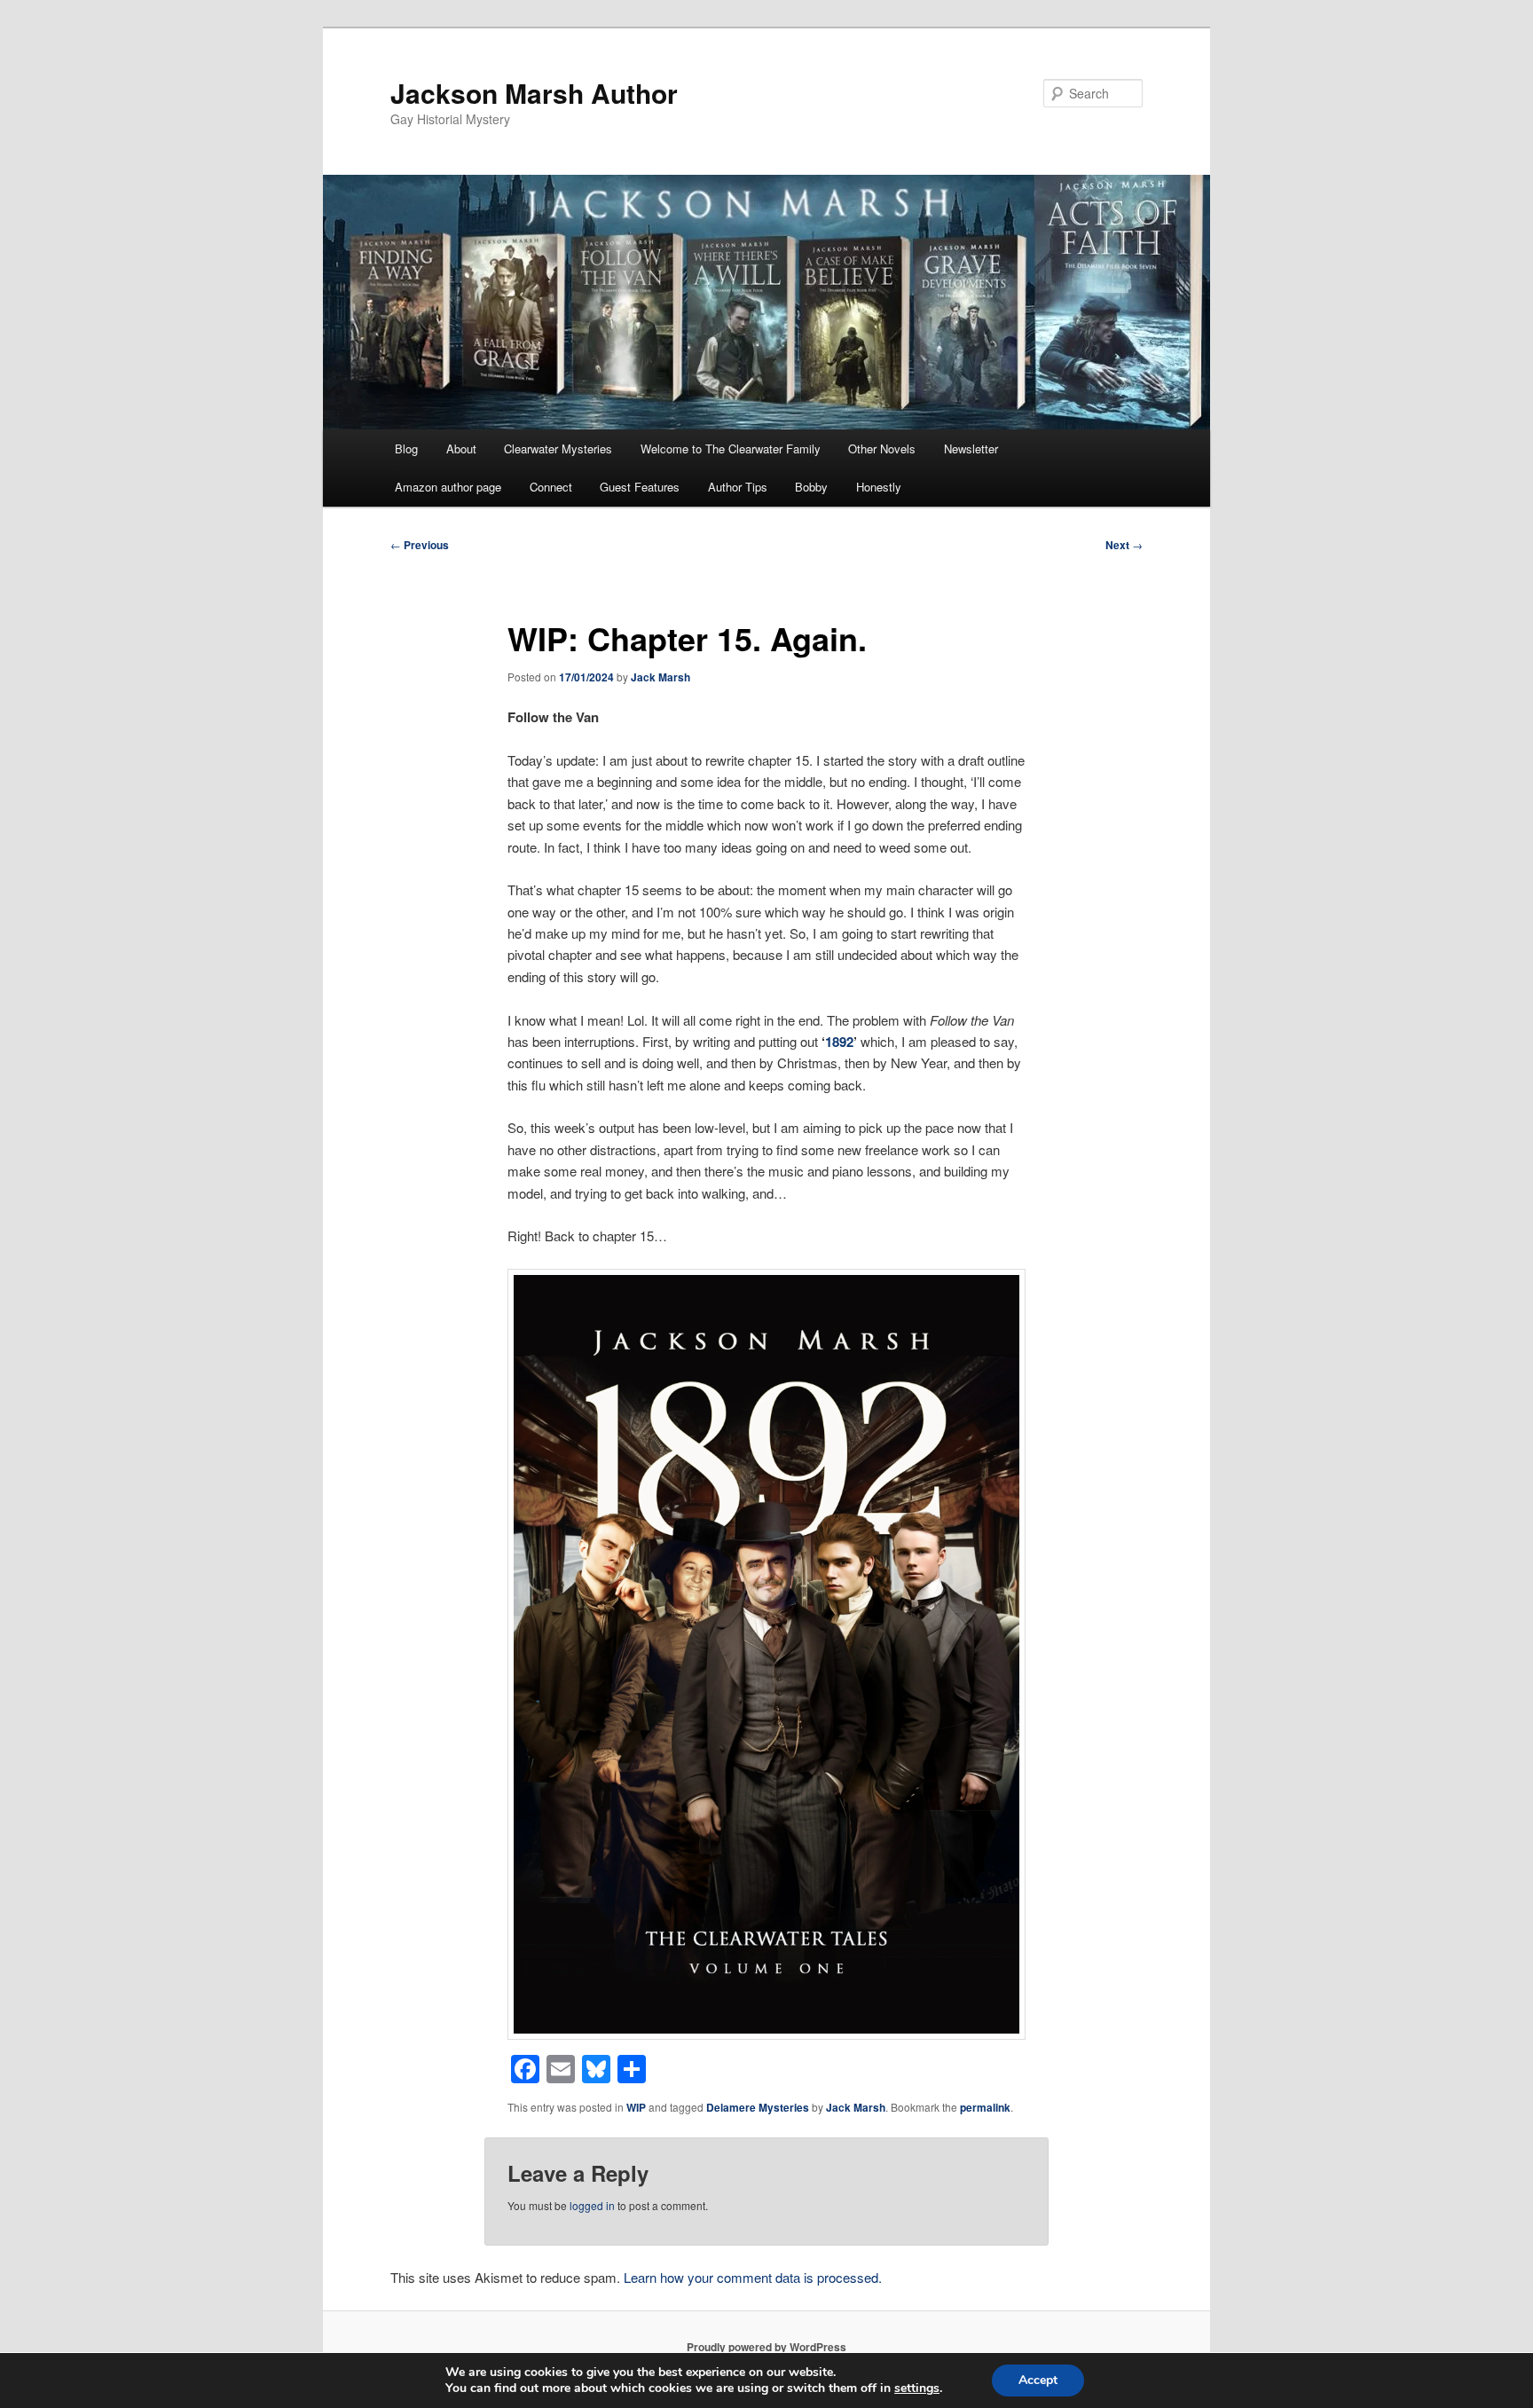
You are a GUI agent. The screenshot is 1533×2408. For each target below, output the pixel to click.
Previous (420, 545)
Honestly (879, 487)
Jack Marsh (660, 677)
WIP (636, 2107)
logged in (592, 2205)
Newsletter (971, 449)
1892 (839, 1042)
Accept (1038, 2380)
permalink (985, 2107)
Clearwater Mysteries (558, 449)
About (461, 449)
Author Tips (738, 487)
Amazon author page (448, 487)
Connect (551, 487)
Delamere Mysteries (758, 2107)
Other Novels (882, 449)
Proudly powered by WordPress (766, 2347)
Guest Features (640, 487)
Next (1124, 545)
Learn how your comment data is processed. (753, 2277)
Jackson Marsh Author (534, 93)
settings (917, 2388)
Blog (406, 449)
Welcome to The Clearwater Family (731, 449)
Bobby (811, 487)
